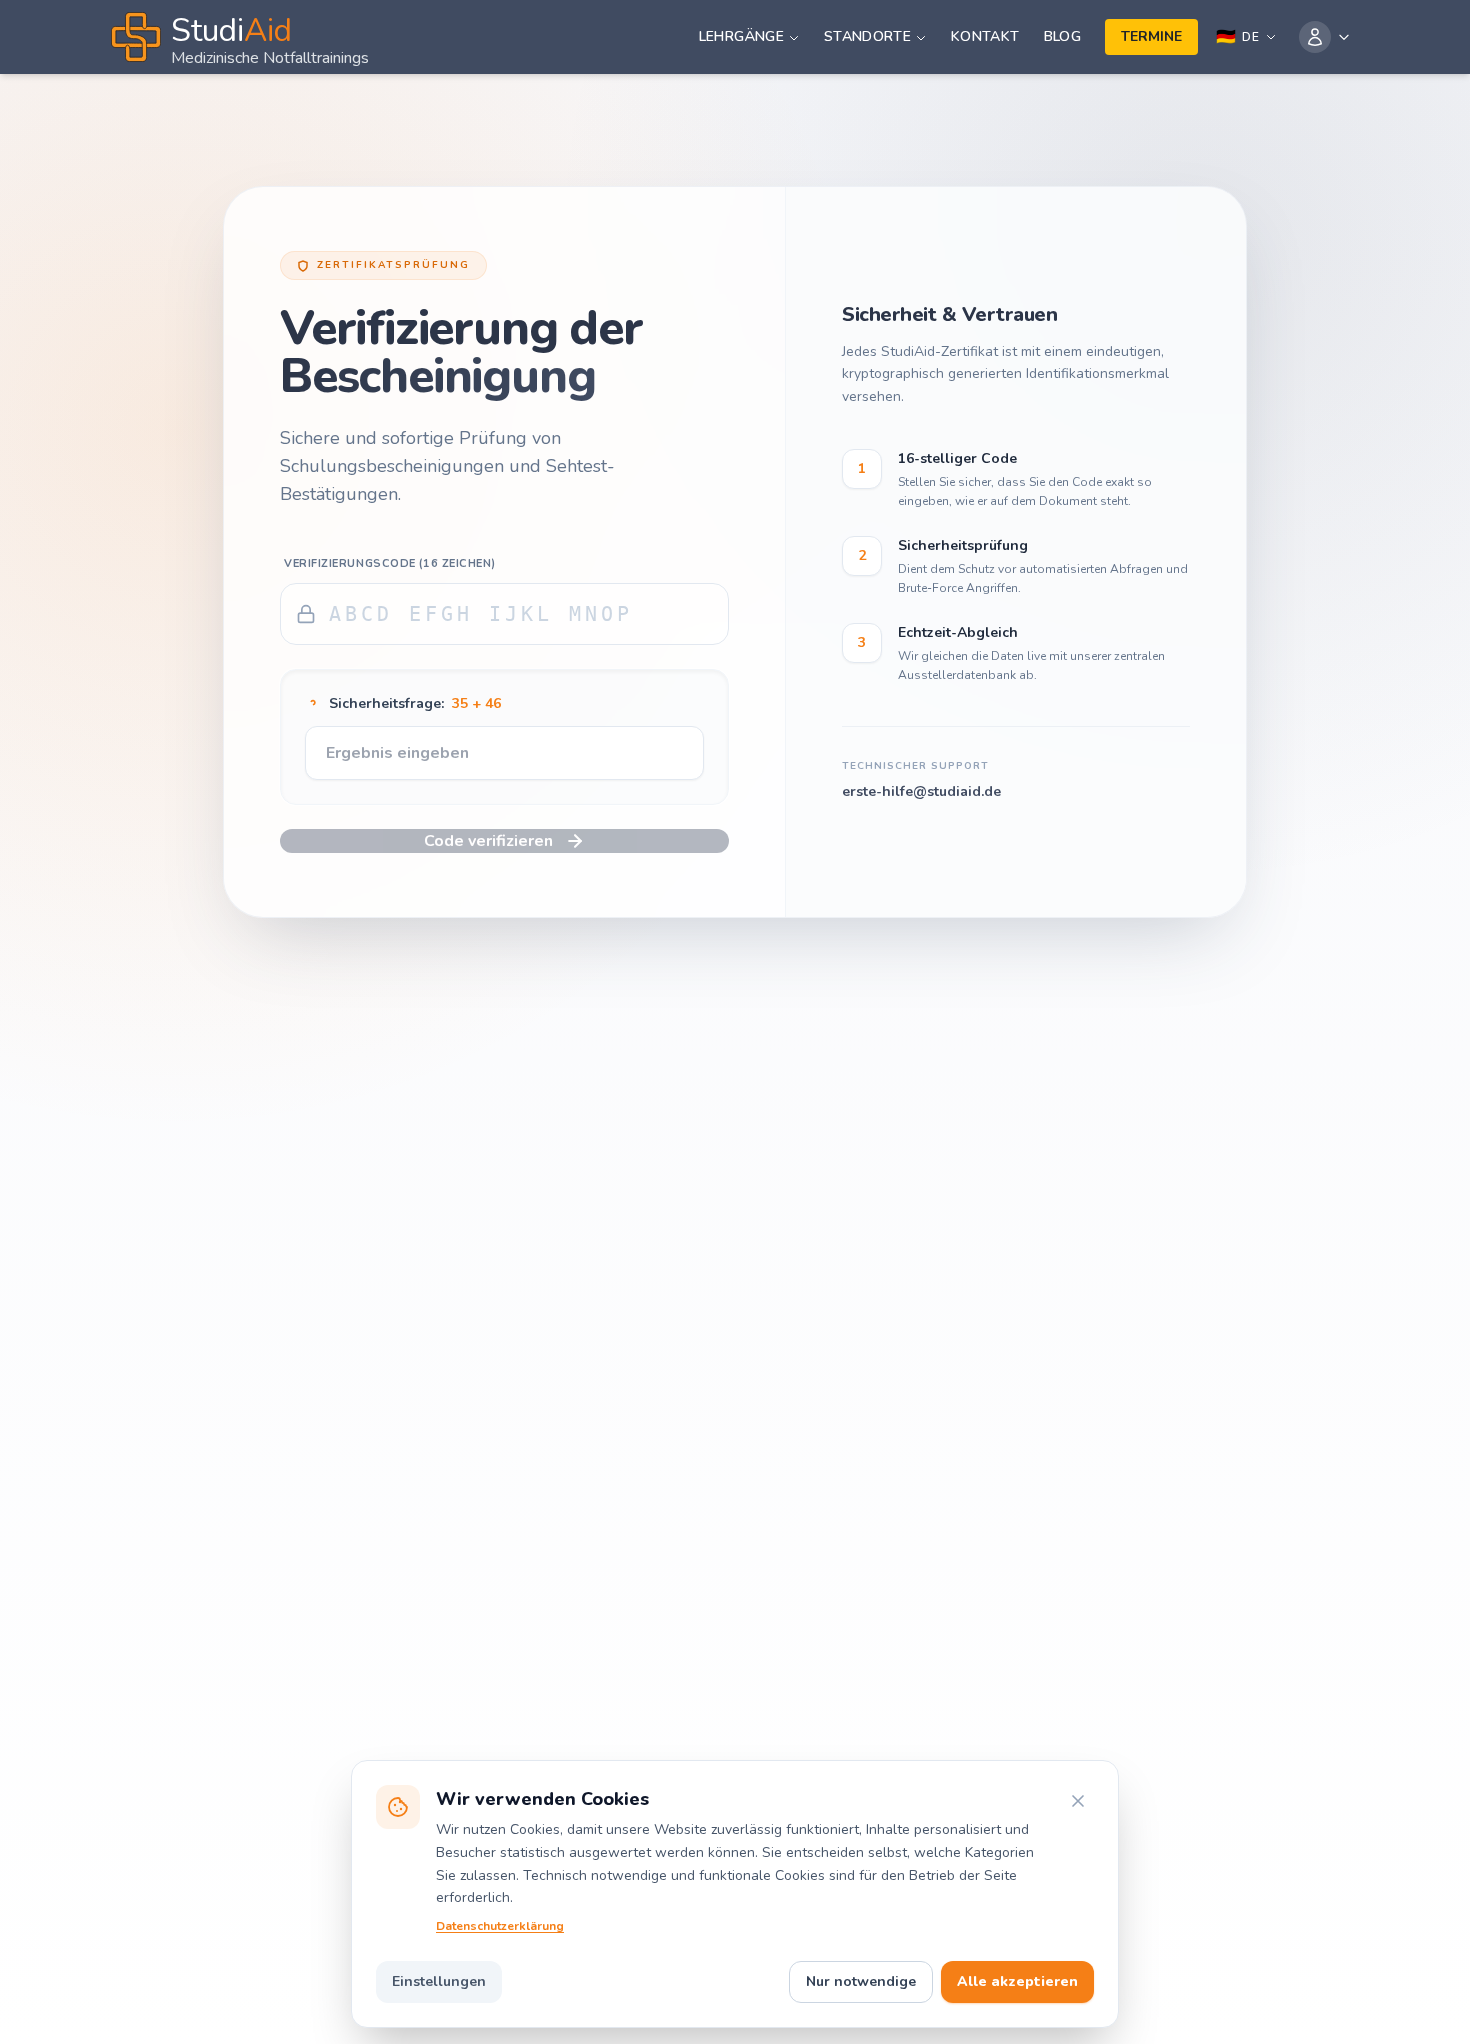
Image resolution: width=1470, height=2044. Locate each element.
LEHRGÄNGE (741, 36)
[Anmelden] (1325, 37)
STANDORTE (867, 36)
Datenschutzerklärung (500, 1926)
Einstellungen (439, 1981)
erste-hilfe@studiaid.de (921, 791)
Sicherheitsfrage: (415, 703)
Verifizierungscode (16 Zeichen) (390, 563)
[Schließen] (1078, 1801)
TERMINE (1151, 36)
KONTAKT (985, 36)
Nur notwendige (861, 1981)
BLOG (1062, 36)
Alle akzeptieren (1017, 1981)
